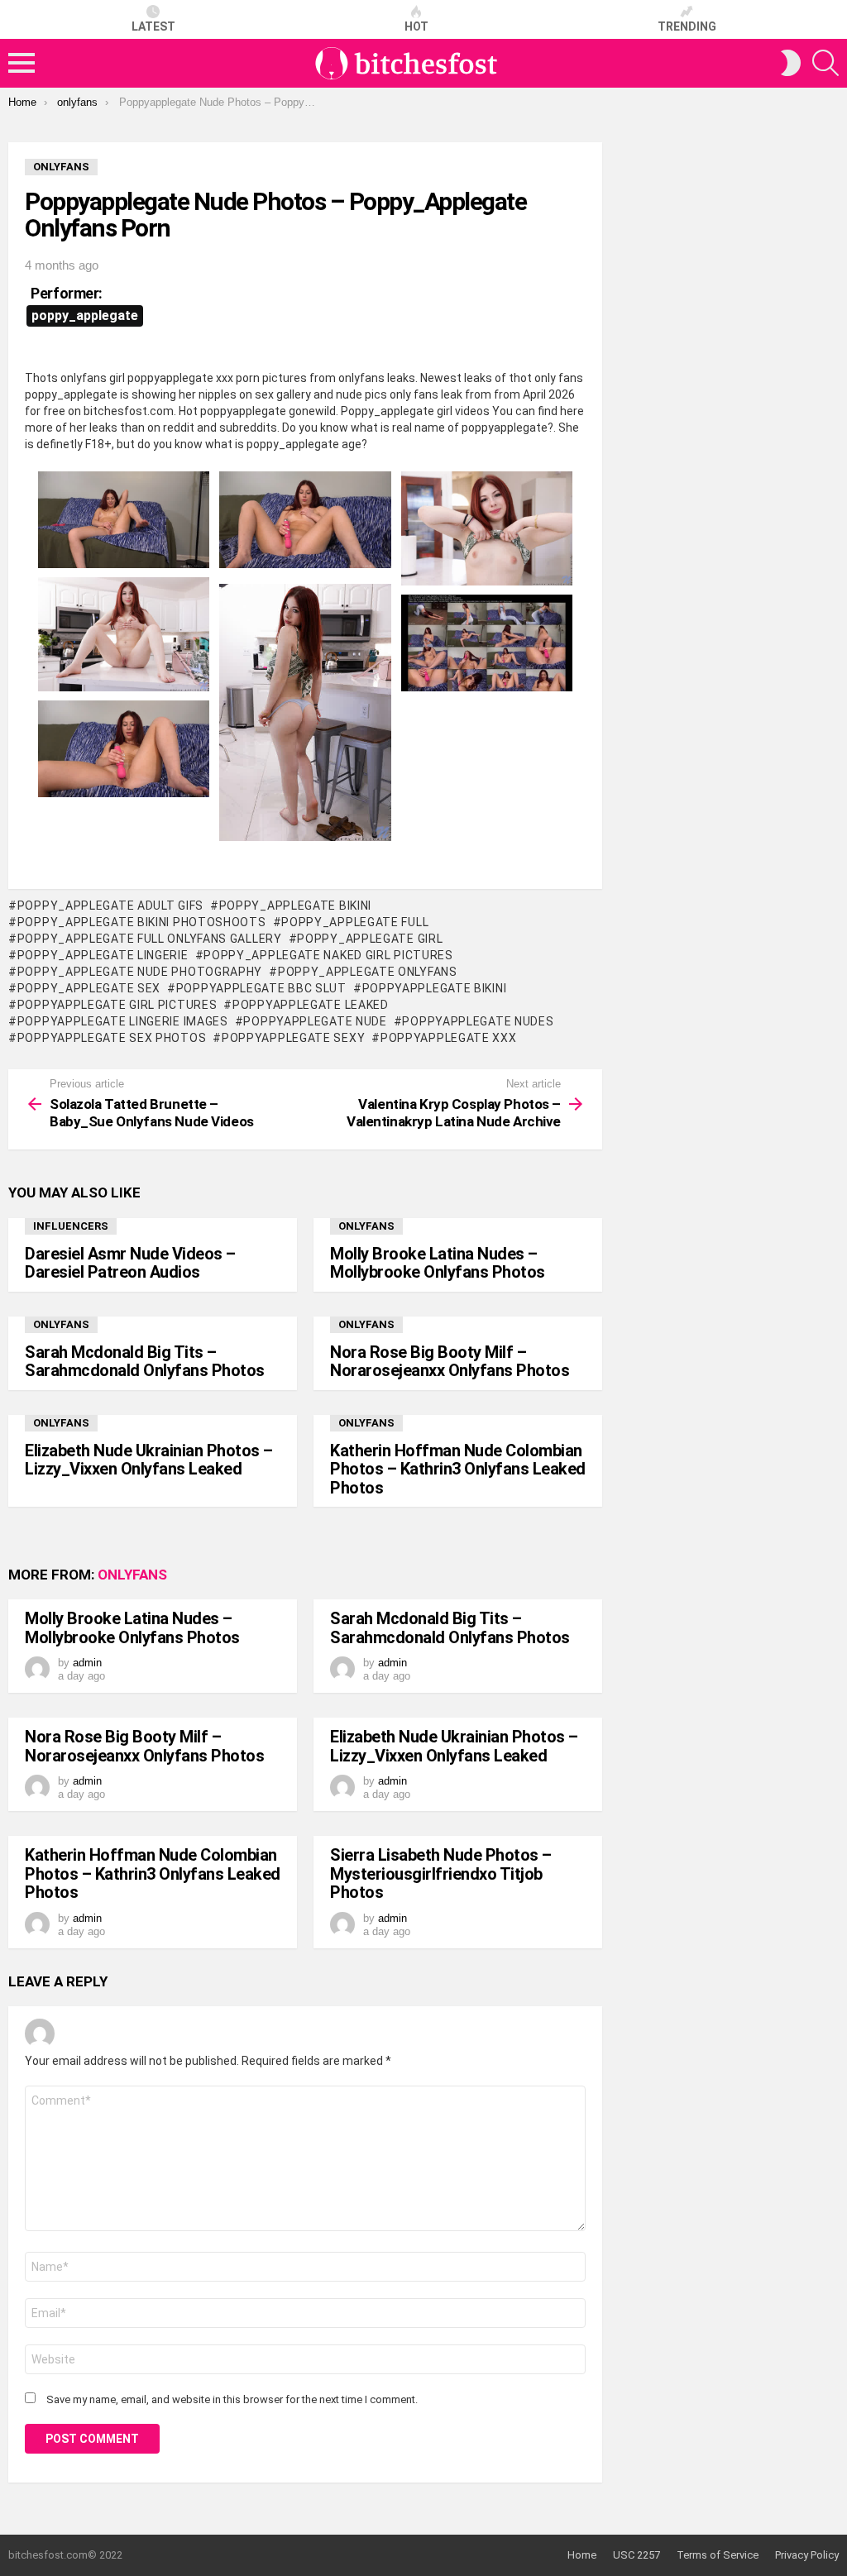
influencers (71, 1226)
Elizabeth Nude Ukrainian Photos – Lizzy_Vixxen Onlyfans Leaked (149, 1460)
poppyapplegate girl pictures (117, 1005)
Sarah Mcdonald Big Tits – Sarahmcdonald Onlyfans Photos (145, 1362)
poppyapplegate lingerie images (123, 1021)
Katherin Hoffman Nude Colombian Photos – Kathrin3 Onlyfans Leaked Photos (458, 1469)
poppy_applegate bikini (295, 906)
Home (582, 2555)
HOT (416, 26)
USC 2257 (636, 2555)
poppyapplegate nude (315, 1021)
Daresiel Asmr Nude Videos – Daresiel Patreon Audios (130, 1263)
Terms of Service (718, 2555)
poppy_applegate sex (89, 988)
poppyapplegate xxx (448, 1038)
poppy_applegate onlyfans (368, 972)
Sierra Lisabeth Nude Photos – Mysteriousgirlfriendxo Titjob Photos (441, 1873)
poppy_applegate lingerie (103, 955)
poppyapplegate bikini (434, 988)
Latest (153, 26)
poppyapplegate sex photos (112, 1038)
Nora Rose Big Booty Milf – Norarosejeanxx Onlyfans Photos (450, 1362)
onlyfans (366, 1226)
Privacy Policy (807, 2555)
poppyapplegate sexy (293, 1038)
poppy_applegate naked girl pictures (328, 955)
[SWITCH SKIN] (791, 63)
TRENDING (687, 26)
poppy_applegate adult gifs (110, 906)
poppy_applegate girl (370, 939)
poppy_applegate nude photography (140, 972)
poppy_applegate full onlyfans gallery (150, 939)
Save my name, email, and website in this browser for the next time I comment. (232, 2399)
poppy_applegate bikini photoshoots (142, 922)
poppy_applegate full (355, 922)
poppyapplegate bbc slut (261, 988)
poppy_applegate (85, 315)
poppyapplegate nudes (478, 1021)
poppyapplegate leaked (310, 1005)
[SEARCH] (825, 63)
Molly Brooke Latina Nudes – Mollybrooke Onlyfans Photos (438, 1263)
